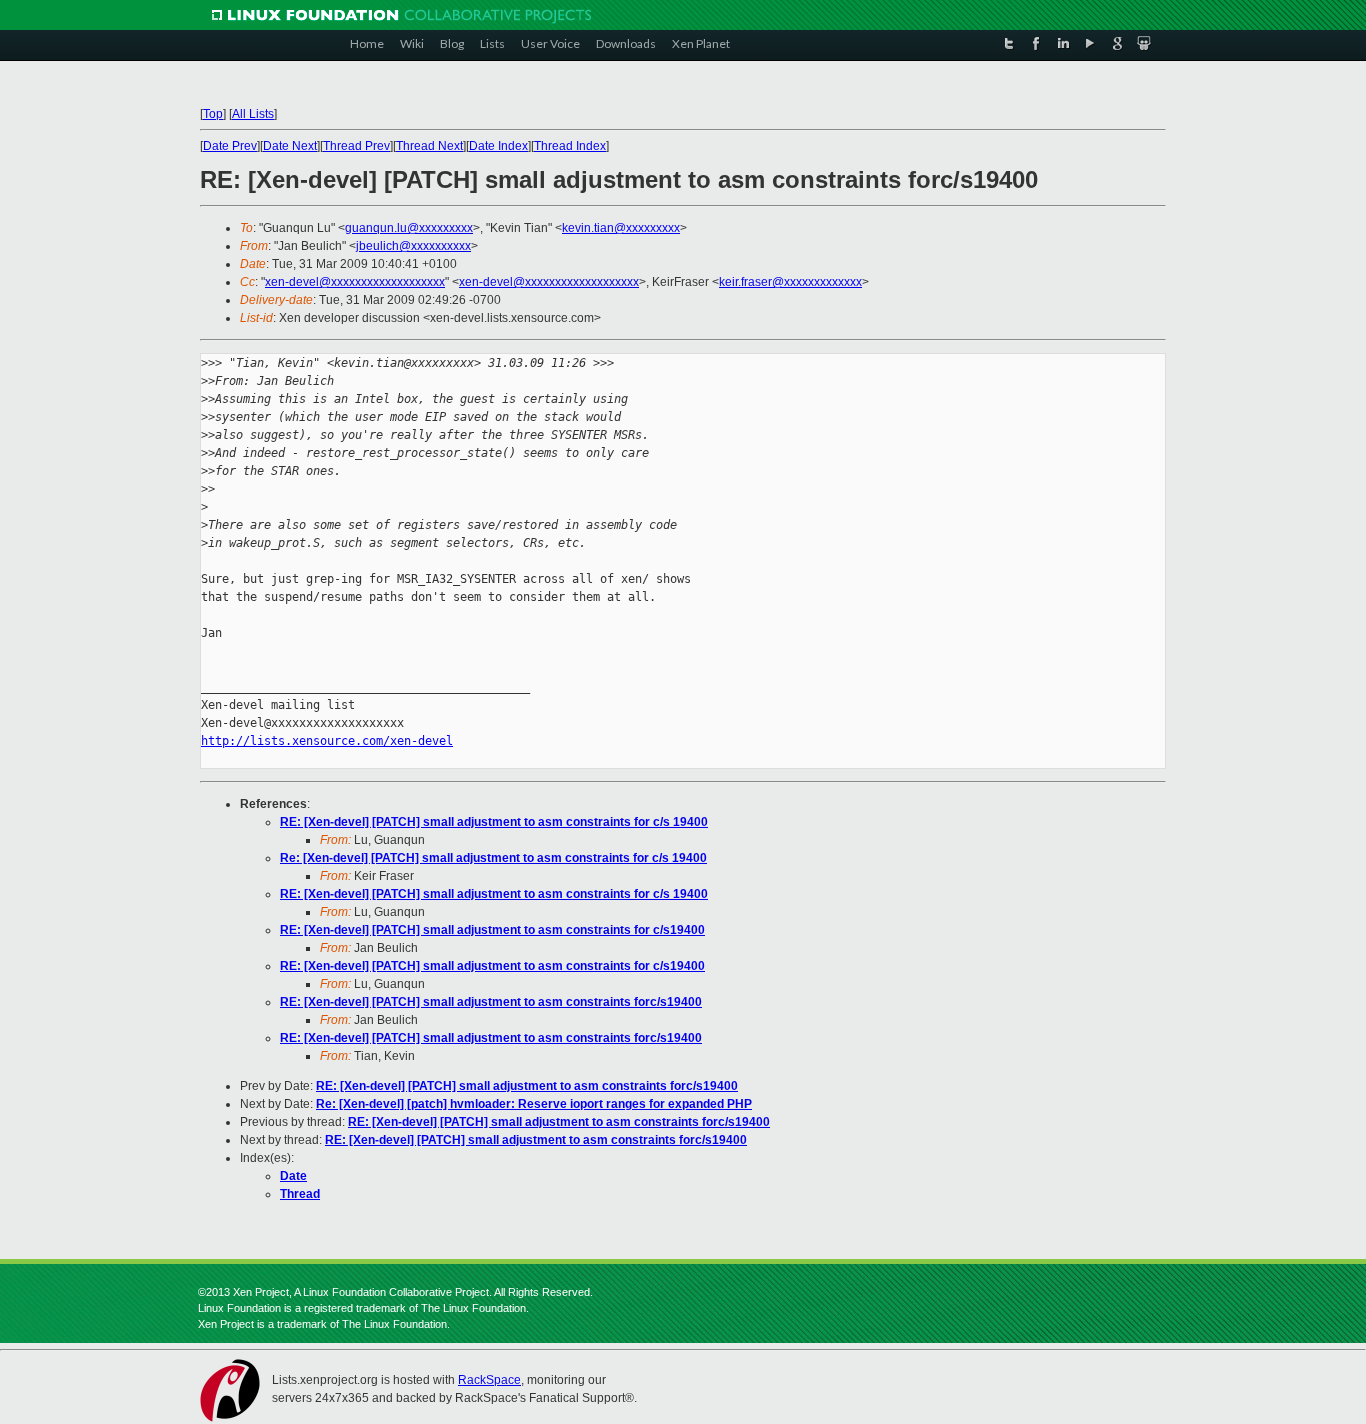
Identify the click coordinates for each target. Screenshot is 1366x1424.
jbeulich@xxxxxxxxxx (413, 246)
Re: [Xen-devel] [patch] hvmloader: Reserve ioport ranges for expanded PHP (534, 1104)
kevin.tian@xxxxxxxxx (621, 228)
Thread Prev (356, 146)
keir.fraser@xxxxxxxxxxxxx (790, 282)
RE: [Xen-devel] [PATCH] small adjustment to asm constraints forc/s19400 (491, 1002)
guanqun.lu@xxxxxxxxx (409, 228)
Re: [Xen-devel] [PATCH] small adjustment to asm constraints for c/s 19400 (493, 858)
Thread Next (429, 146)
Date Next (290, 146)
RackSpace (489, 1380)
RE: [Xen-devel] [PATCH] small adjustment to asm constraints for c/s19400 (492, 930)
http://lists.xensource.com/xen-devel (327, 741)
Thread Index (570, 146)
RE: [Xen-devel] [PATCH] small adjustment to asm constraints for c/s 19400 (494, 822)
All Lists (253, 114)
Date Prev (230, 146)
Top (213, 114)
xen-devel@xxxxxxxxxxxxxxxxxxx (355, 282)
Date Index (498, 146)
